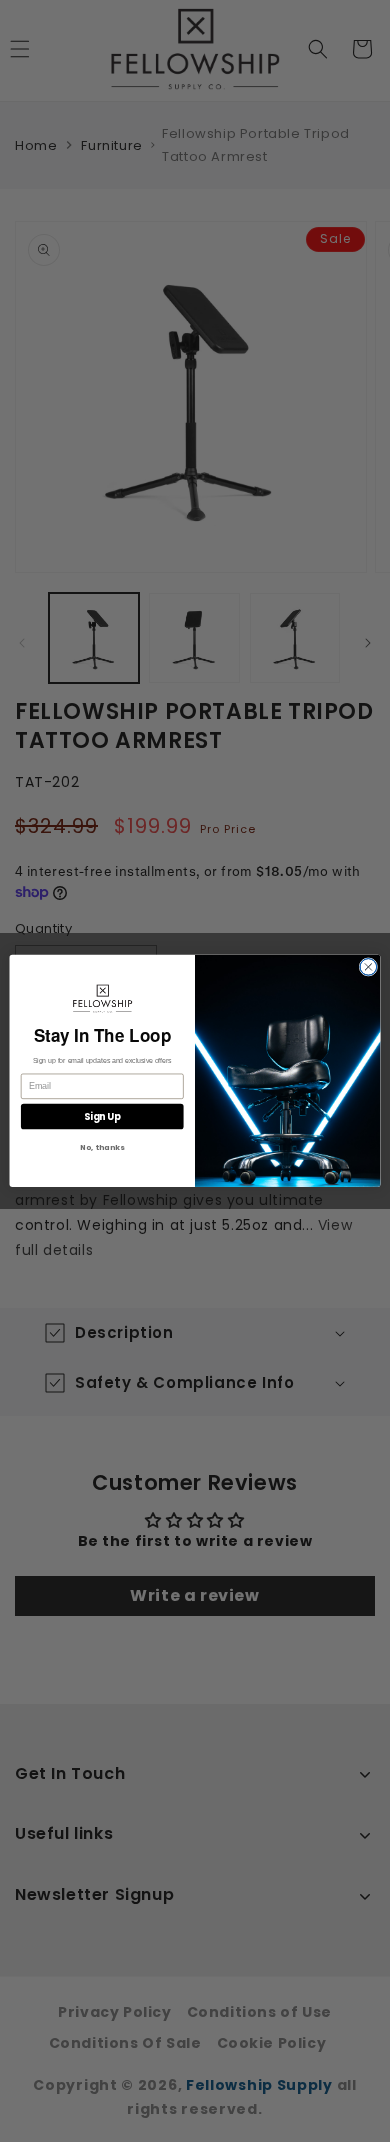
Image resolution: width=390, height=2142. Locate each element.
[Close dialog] (368, 967)
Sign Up (102, 1116)
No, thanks (102, 1148)
